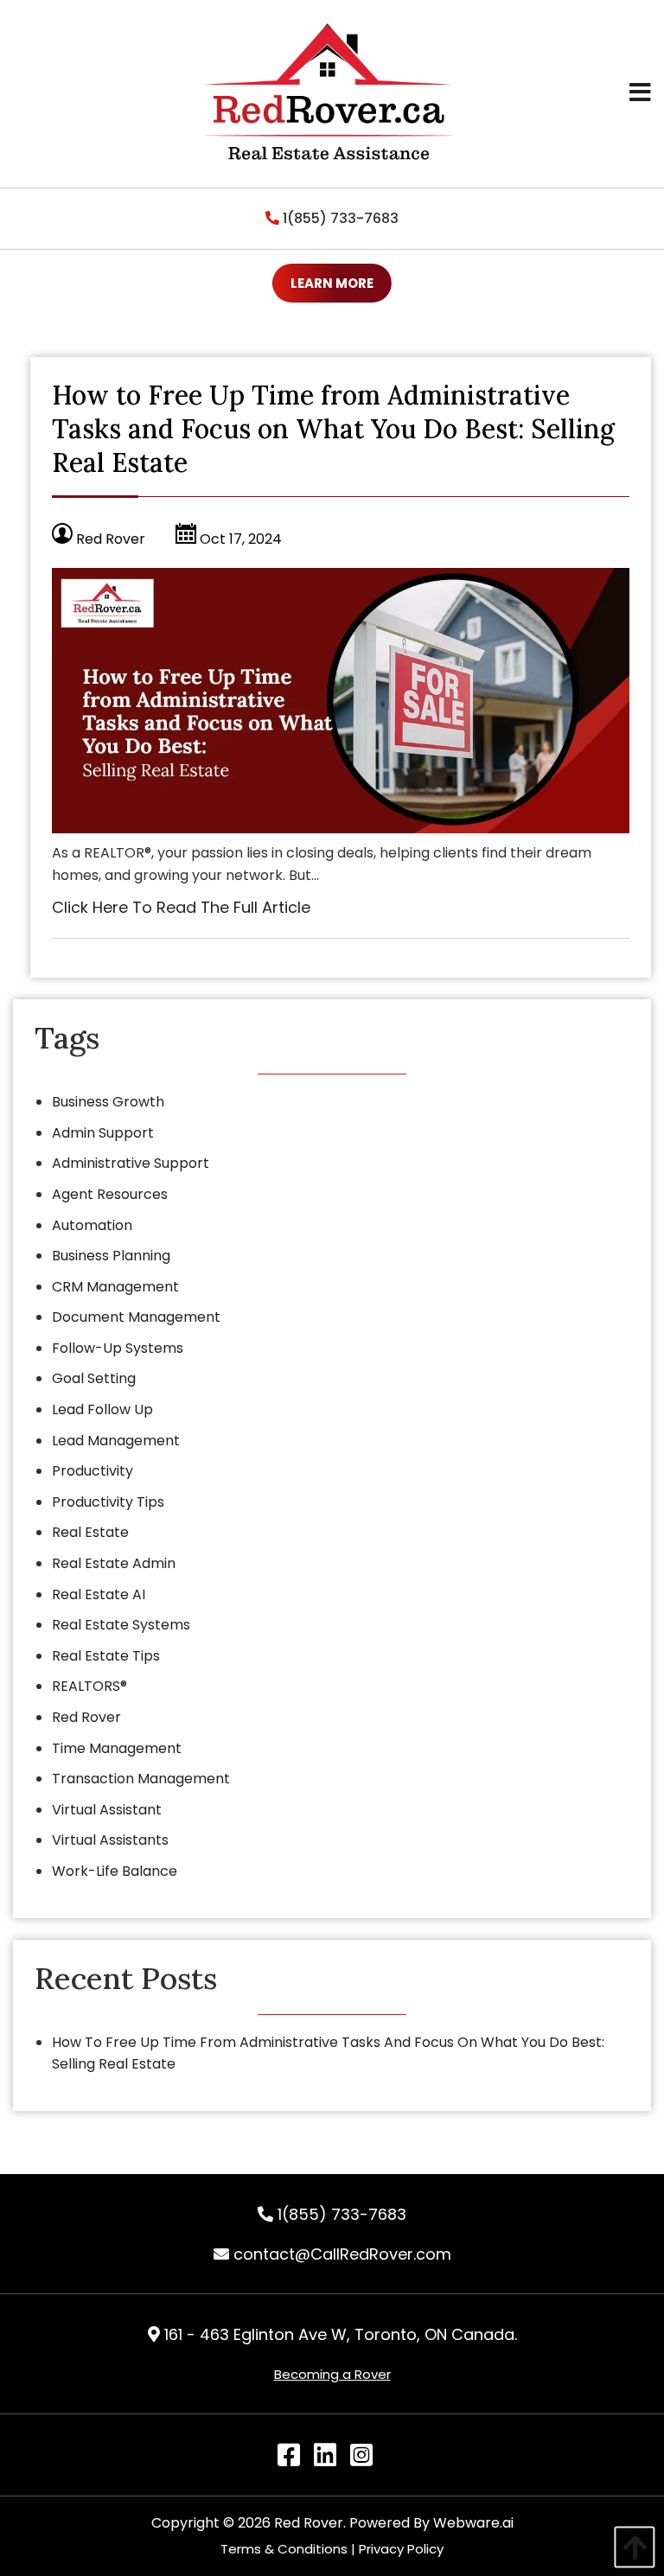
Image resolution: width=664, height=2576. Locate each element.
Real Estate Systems (121, 1625)
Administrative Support (131, 1163)
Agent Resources (110, 1194)
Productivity (93, 1471)
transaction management (141, 1779)
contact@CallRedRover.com (340, 2254)
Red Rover (86, 1717)
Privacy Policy (401, 2549)
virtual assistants (110, 1840)
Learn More (332, 283)
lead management (116, 1441)
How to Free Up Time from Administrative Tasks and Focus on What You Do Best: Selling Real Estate (333, 429)
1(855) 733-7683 (339, 218)
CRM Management (115, 1287)
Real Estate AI (99, 1594)
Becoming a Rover (332, 2374)
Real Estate (90, 1532)
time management (117, 1748)
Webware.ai (473, 2523)
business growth (108, 1102)
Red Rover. (310, 2523)
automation (92, 1225)
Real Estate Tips (106, 1656)
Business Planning (111, 1256)
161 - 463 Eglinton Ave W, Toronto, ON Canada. (338, 2334)
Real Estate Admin (114, 1563)
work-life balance (115, 1871)
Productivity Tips (108, 1502)
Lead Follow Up (102, 1409)
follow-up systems (118, 1348)
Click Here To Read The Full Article (181, 907)
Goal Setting (94, 1378)
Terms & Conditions (284, 2549)
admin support (103, 1133)
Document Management (136, 1317)
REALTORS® (89, 1686)
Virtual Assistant (107, 1810)
